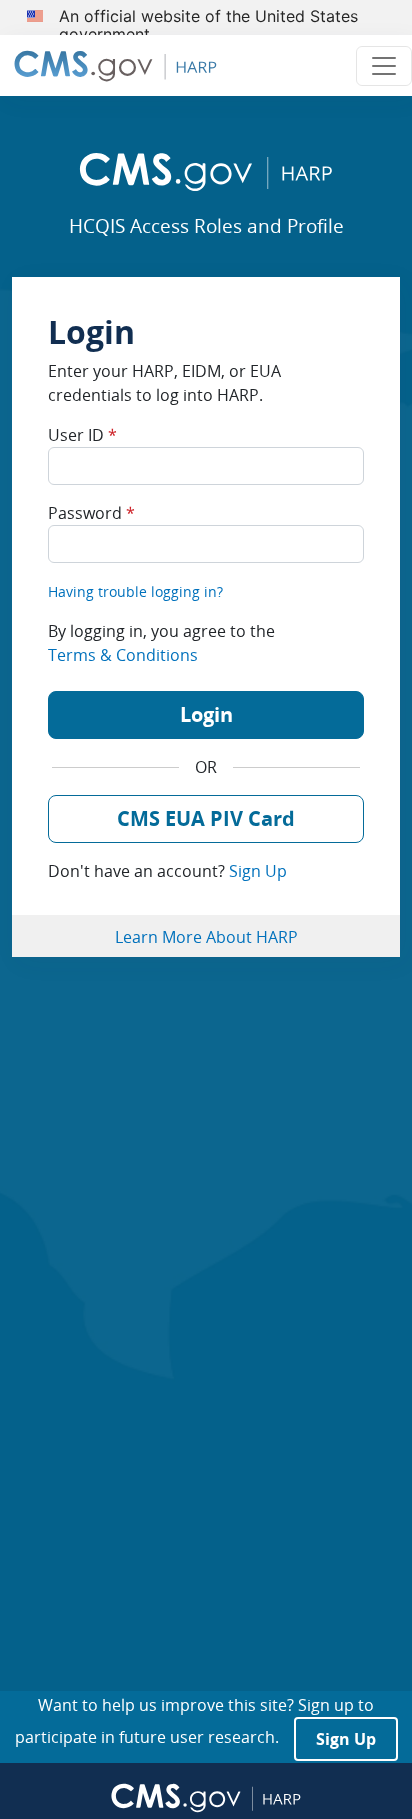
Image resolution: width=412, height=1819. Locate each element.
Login (206, 714)
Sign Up (258, 871)
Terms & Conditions (123, 655)
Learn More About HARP (206, 937)
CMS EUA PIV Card (206, 818)
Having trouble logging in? (135, 591)
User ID (82, 435)
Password (91, 513)
